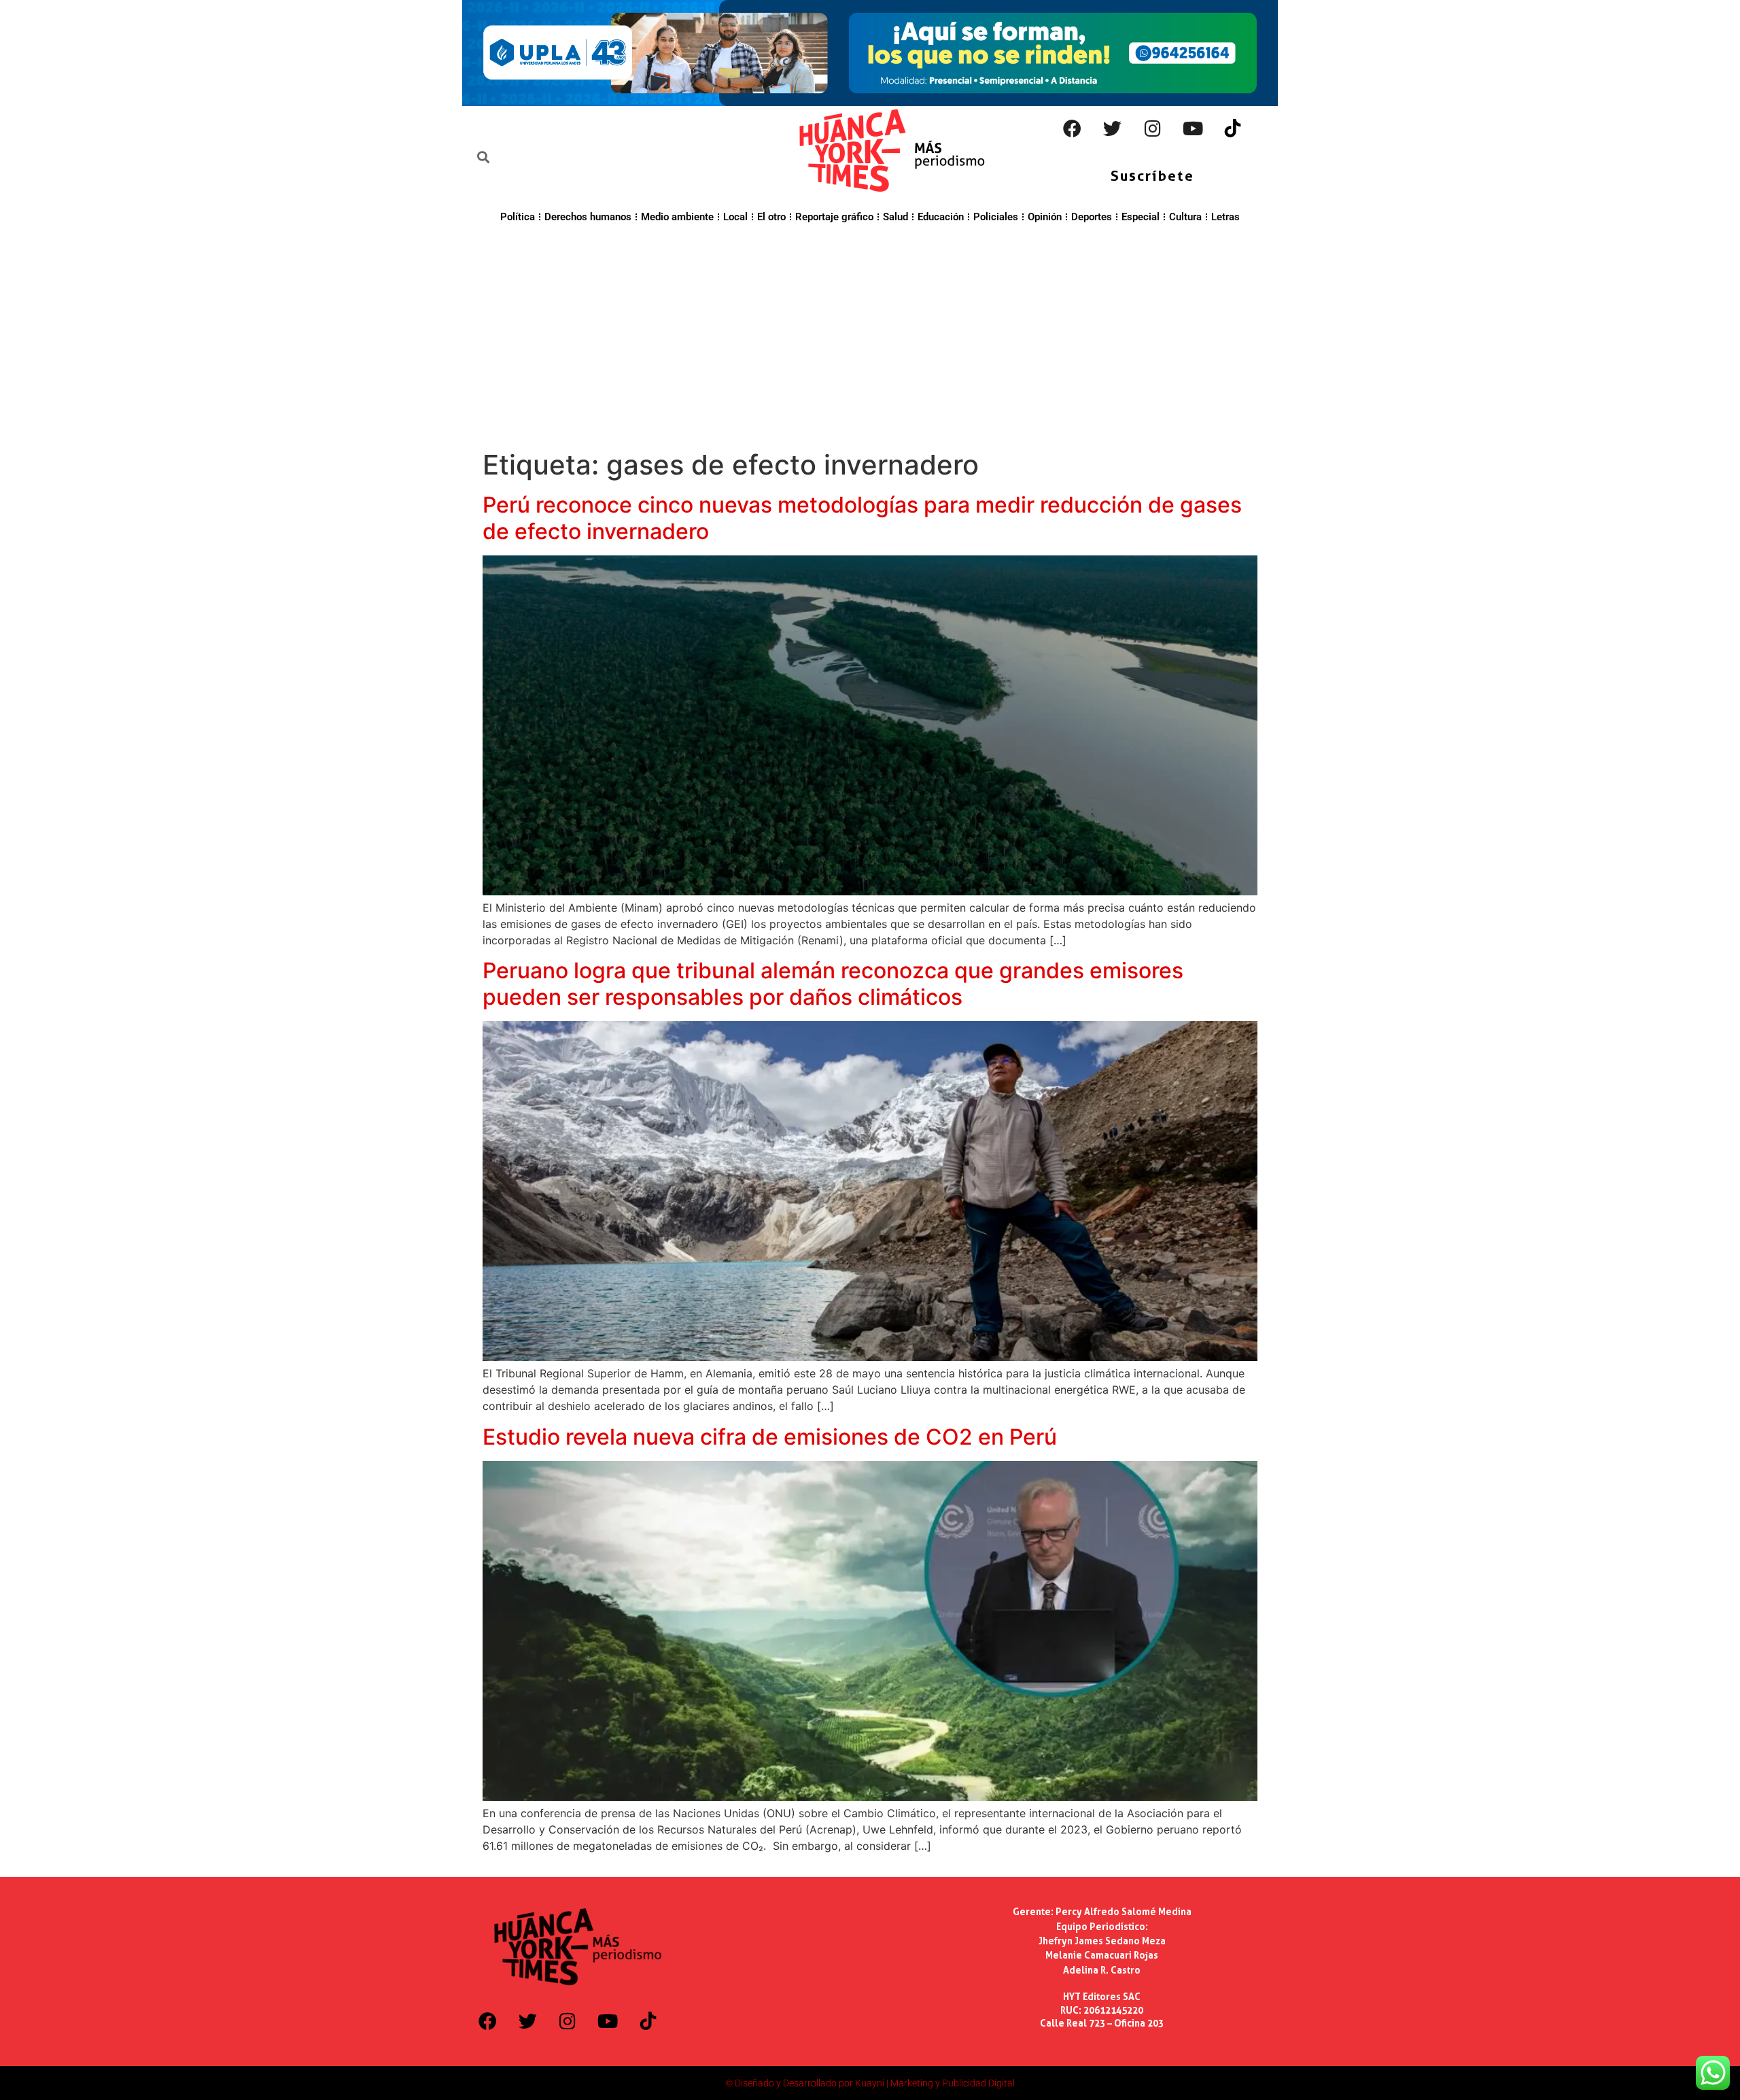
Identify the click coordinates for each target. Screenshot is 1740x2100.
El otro (771, 217)
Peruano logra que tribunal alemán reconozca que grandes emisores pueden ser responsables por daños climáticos (833, 983)
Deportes (1092, 217)
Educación (941, 217)
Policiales (996, 217)
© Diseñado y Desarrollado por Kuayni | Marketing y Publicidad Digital (870, 2083)
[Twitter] (1113, 128)
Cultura (1185, 217)
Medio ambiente (677, 217)
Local (735, 217)
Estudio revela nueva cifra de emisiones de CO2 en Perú (770, 1437)
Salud (895, 217)
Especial (1141, 217)
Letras (1225, 217)
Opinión (1045, 217)
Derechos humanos (588, 217)
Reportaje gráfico (834, 217)
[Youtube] (1193, 128)
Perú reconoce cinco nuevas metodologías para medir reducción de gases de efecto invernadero (862, 518)
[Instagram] (1153, 128)
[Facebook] (1073, 128)
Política (518, 217)
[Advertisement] (870, 334)
